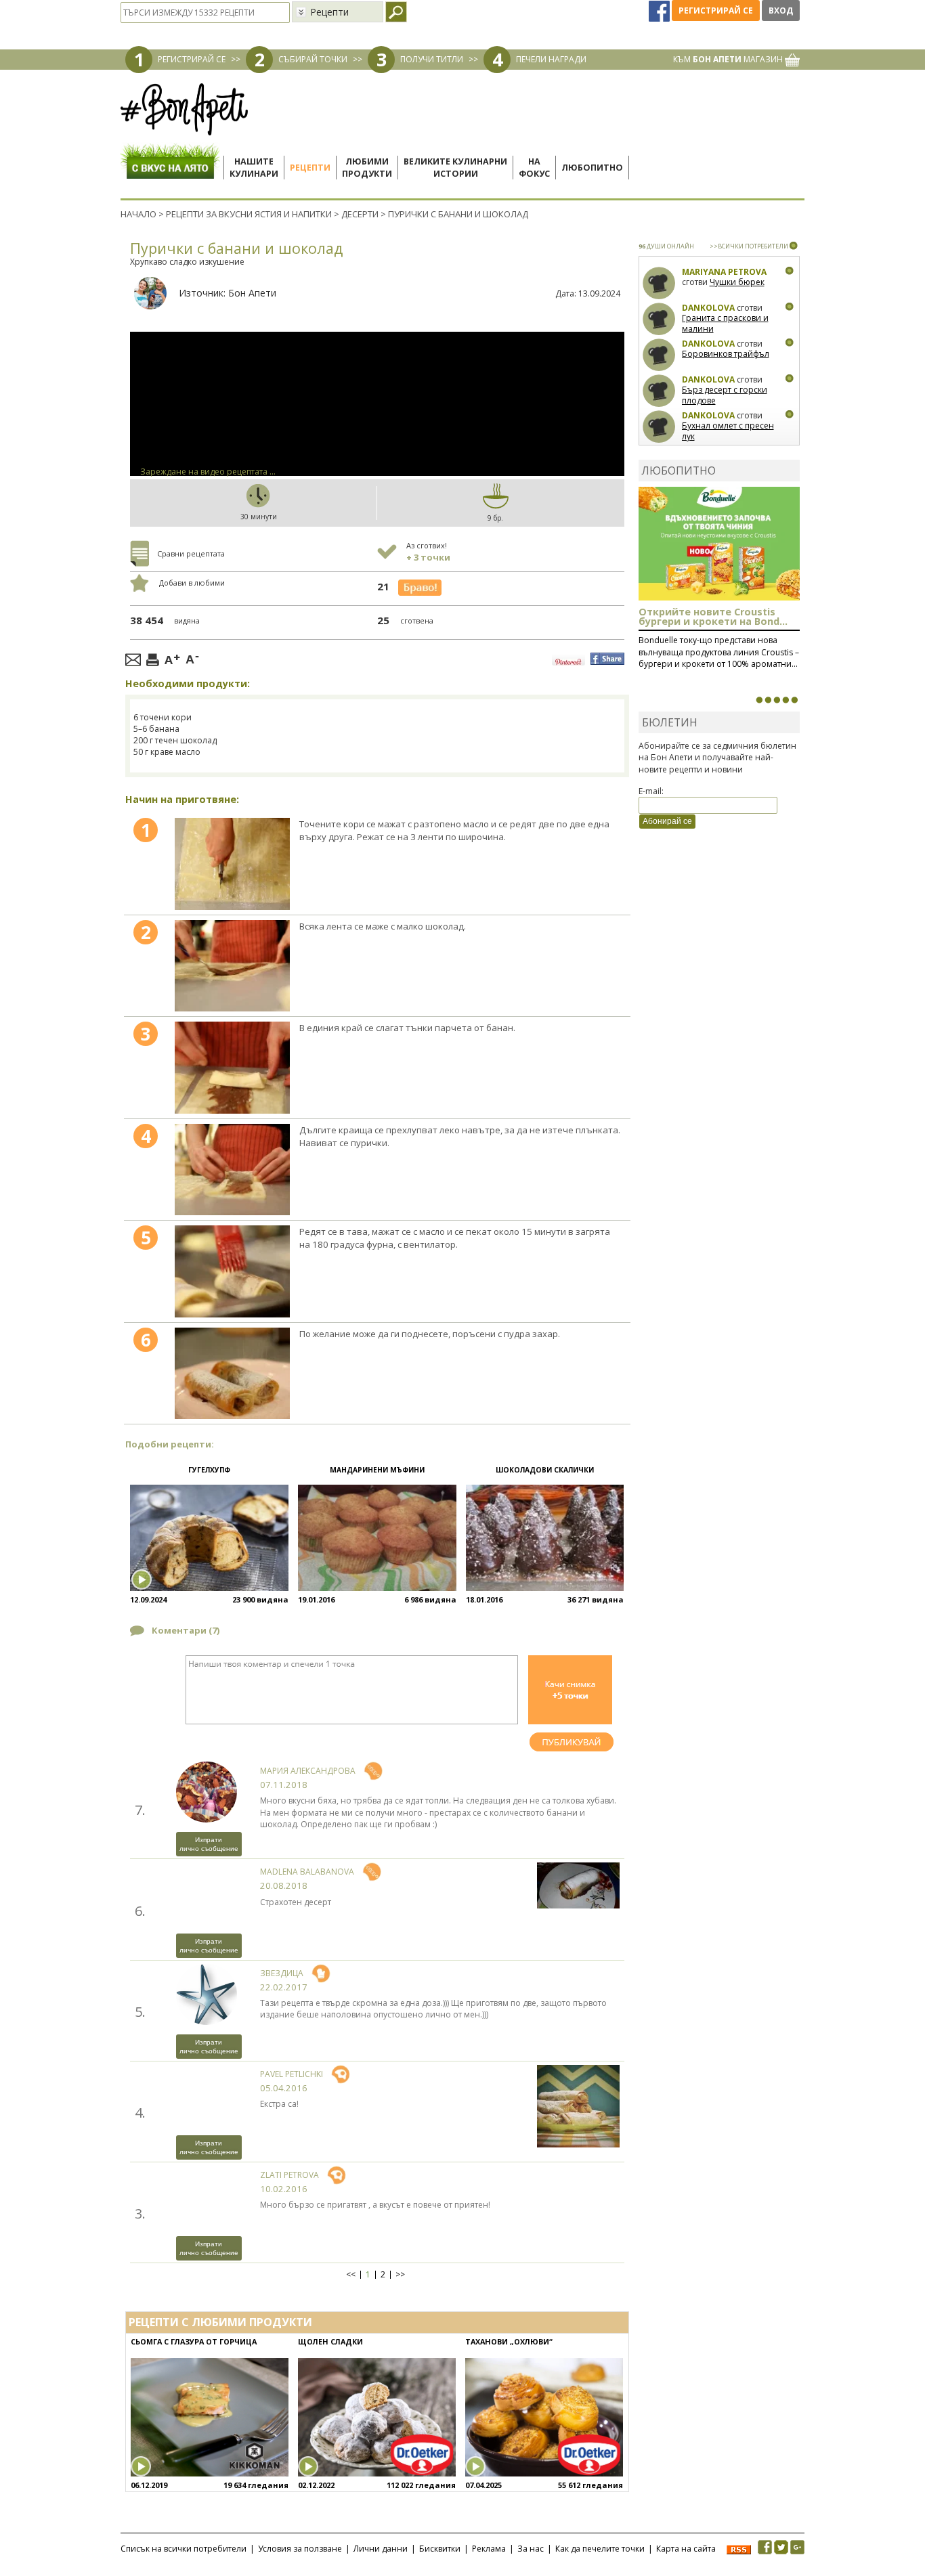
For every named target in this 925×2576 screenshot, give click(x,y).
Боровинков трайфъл (726, 354)
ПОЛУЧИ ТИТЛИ (432, 59)
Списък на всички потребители (184, 2549)
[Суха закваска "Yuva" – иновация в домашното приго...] (759, 700)
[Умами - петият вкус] (786, 700)
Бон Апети (252, 293)
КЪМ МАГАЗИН (729, 59)
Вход (781, 10)
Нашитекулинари (254, 168)
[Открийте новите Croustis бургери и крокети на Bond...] (768, 700)
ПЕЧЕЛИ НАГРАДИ (551, 59)
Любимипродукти (367, 168)
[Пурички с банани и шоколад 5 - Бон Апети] (232, 1271)
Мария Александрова (308, 1771)
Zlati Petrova (289, 2175)
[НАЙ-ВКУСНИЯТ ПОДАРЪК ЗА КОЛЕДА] (777, 700)
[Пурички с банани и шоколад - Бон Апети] (232, 864)
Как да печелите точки (600, 2549)
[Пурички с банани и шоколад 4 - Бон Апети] (232, 1170)
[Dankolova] (659, 319)
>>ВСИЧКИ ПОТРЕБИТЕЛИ (749, 246)
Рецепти (310, 168)
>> (400, 2275)
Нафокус (534, 168)
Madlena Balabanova (307, 1872)
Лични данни (381, 2549)
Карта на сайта (686, 2549)
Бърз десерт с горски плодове (725, 395)
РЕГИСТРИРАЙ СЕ (192, 59)
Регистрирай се (716, 10)
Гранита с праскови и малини (725, 323)
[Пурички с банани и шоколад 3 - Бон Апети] (232, 1068)
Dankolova (708, 308)
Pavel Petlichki (292, 2074)
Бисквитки (440, 2549)
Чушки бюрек (737, 282)
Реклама (489, 2549)
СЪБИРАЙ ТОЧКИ (313, 59)
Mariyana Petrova (724, 272)
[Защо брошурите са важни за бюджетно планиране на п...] (794, 700)
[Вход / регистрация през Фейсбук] (660, 10)
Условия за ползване (300, 2549)
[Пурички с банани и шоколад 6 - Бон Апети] (232, 1374)
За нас (531, 2549)
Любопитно (592, 168)
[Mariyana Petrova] (659, 283)
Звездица (282, 1973)
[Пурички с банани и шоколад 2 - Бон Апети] (232, 966)
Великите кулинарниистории (455, 168)
